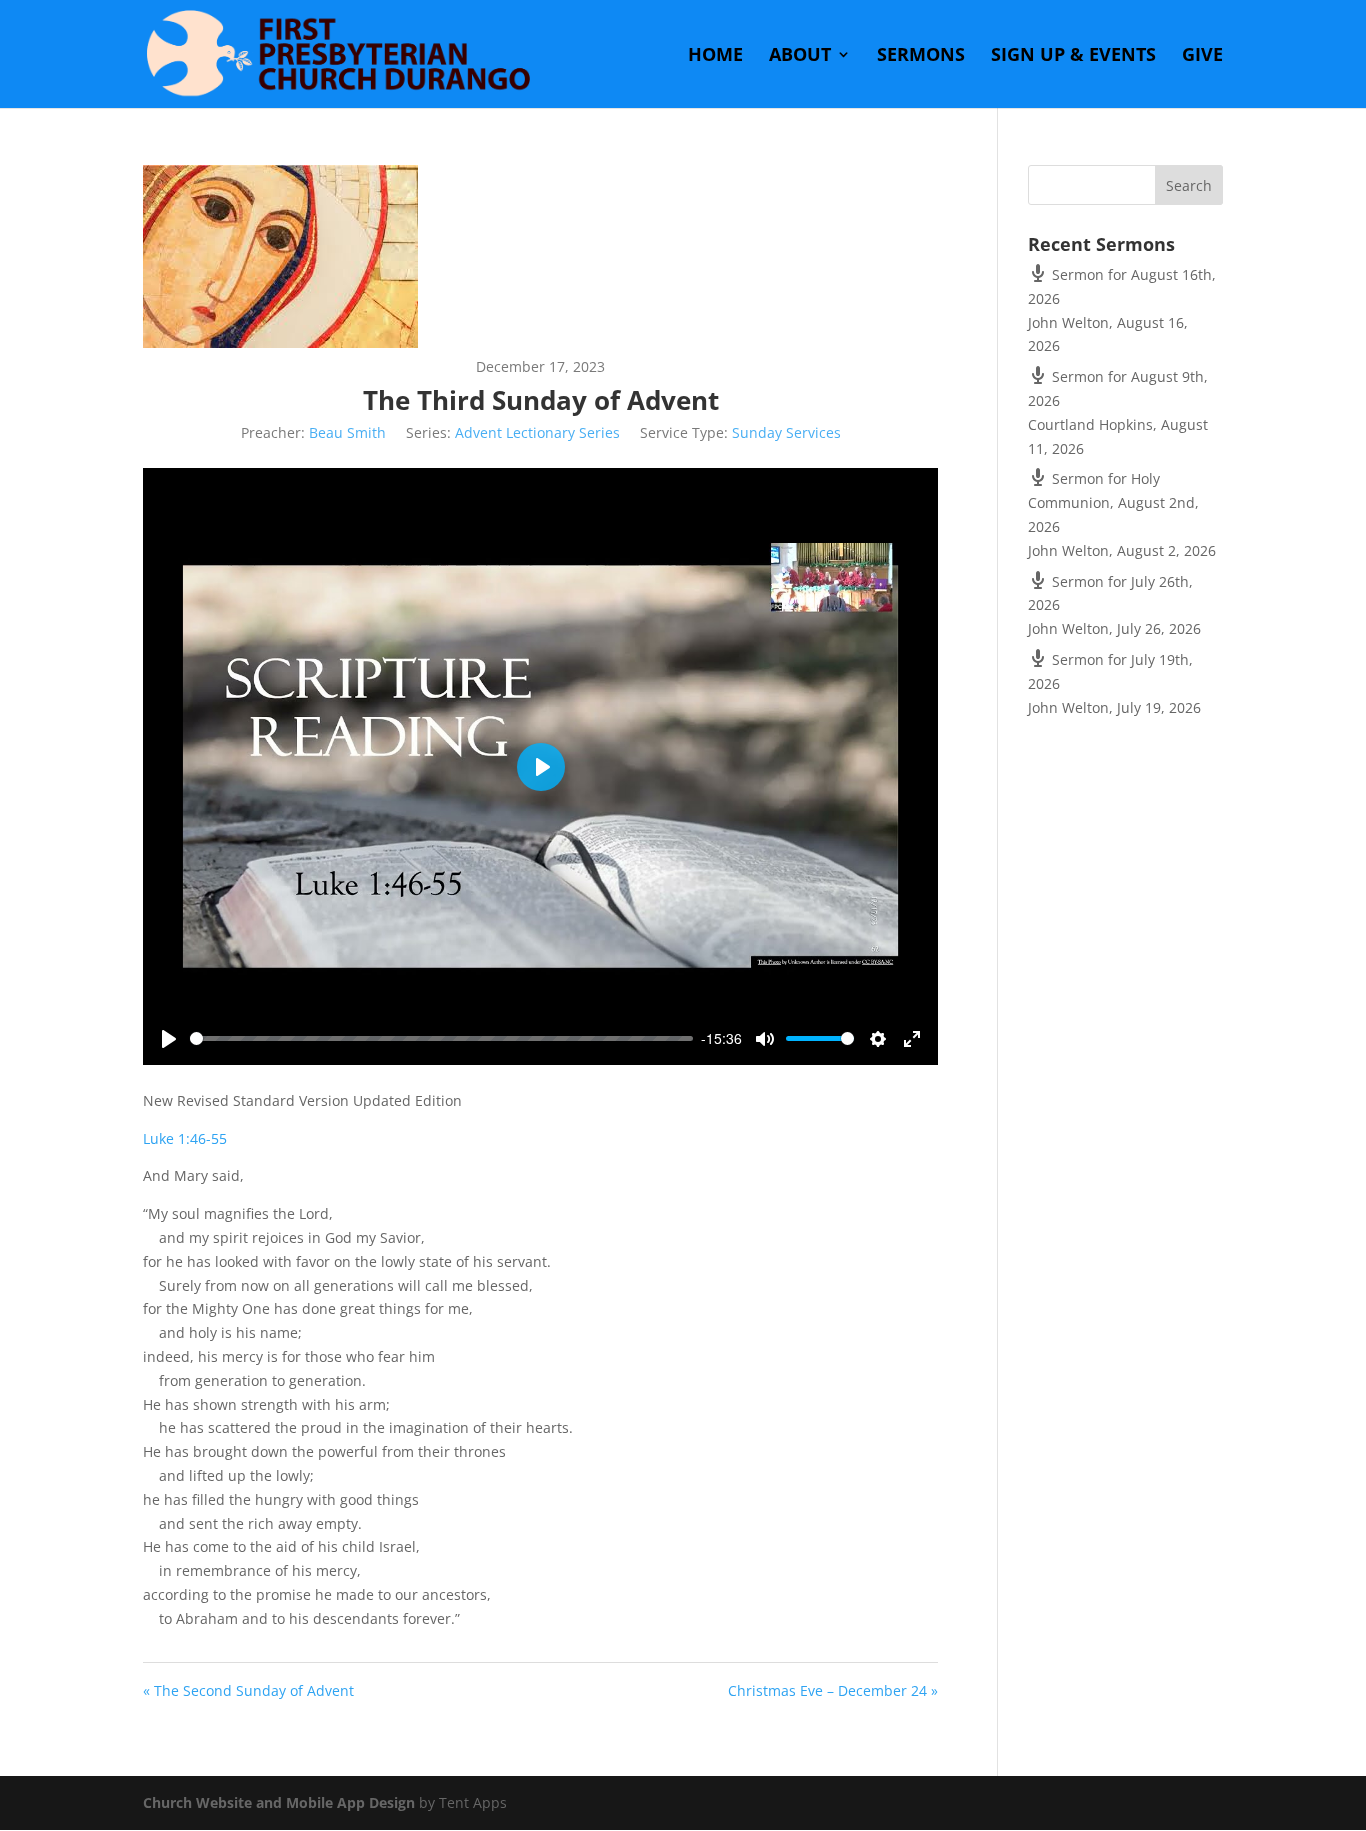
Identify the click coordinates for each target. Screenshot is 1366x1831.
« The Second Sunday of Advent (248, 1690)
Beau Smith (347, 432)
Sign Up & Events (1073, 56)
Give (1202, 56)
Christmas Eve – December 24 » (833, 1690)
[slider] (441, 1038)
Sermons (921, 56)
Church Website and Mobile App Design (279, 1802)
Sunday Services (786, 432)
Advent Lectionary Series (537, 432)
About (800, 56)
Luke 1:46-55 (185, 1138)
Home (715, 56)
